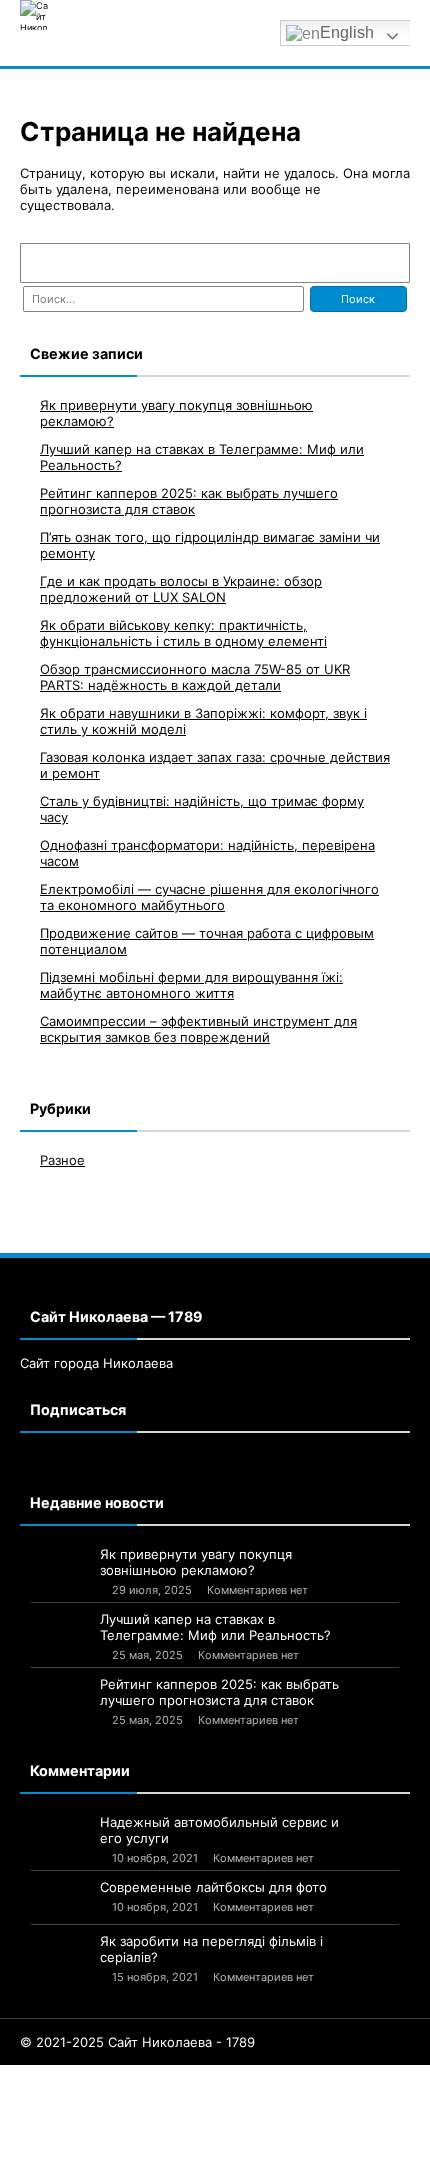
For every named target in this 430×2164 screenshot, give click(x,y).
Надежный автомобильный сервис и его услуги (219, 1830)
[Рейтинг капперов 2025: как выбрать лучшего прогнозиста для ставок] (60, 1694)
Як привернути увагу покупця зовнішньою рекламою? (196, 1562)
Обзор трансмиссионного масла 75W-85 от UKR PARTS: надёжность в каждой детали (195, 677)
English (347, 32)
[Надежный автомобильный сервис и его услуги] (60, 1831)
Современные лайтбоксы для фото (213, 1887)
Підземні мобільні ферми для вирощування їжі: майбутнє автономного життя (191, 985)
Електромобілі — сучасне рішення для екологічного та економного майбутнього (209, 897)
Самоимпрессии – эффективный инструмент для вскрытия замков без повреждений (198, 1029)
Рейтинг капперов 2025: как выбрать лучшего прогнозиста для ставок (189, 501)
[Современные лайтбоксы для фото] (60, 1899)
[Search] (385, 263)
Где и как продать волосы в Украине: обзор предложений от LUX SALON (181, 589)
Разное (62, 1160)
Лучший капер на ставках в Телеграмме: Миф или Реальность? (215, 1627)
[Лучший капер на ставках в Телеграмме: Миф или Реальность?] (60, 1628)
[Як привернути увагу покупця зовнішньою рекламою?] (60, 1566)
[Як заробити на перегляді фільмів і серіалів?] (60, 1963)
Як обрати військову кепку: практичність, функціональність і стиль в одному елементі (183, 633)
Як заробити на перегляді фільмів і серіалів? (211, 1949)
